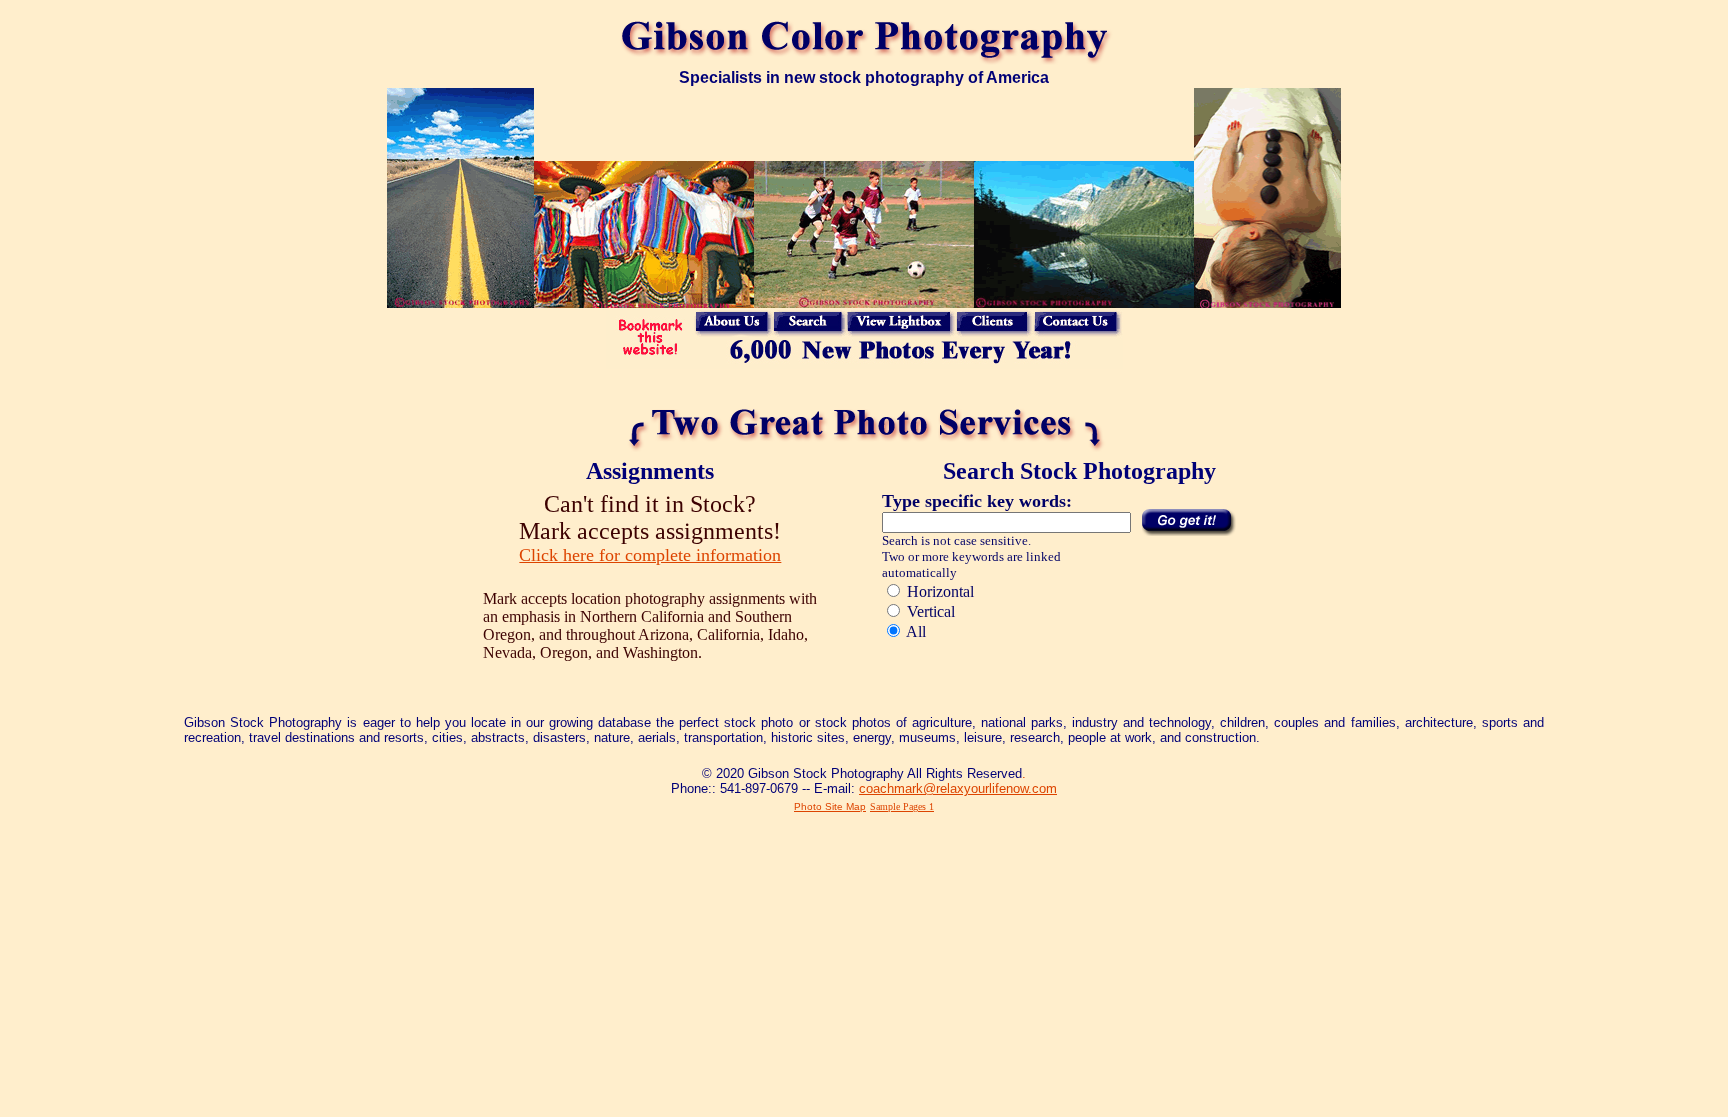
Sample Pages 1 (902, 806)
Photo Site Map (830, 806)
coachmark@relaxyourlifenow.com (958, 788)
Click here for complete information (650, 555)
